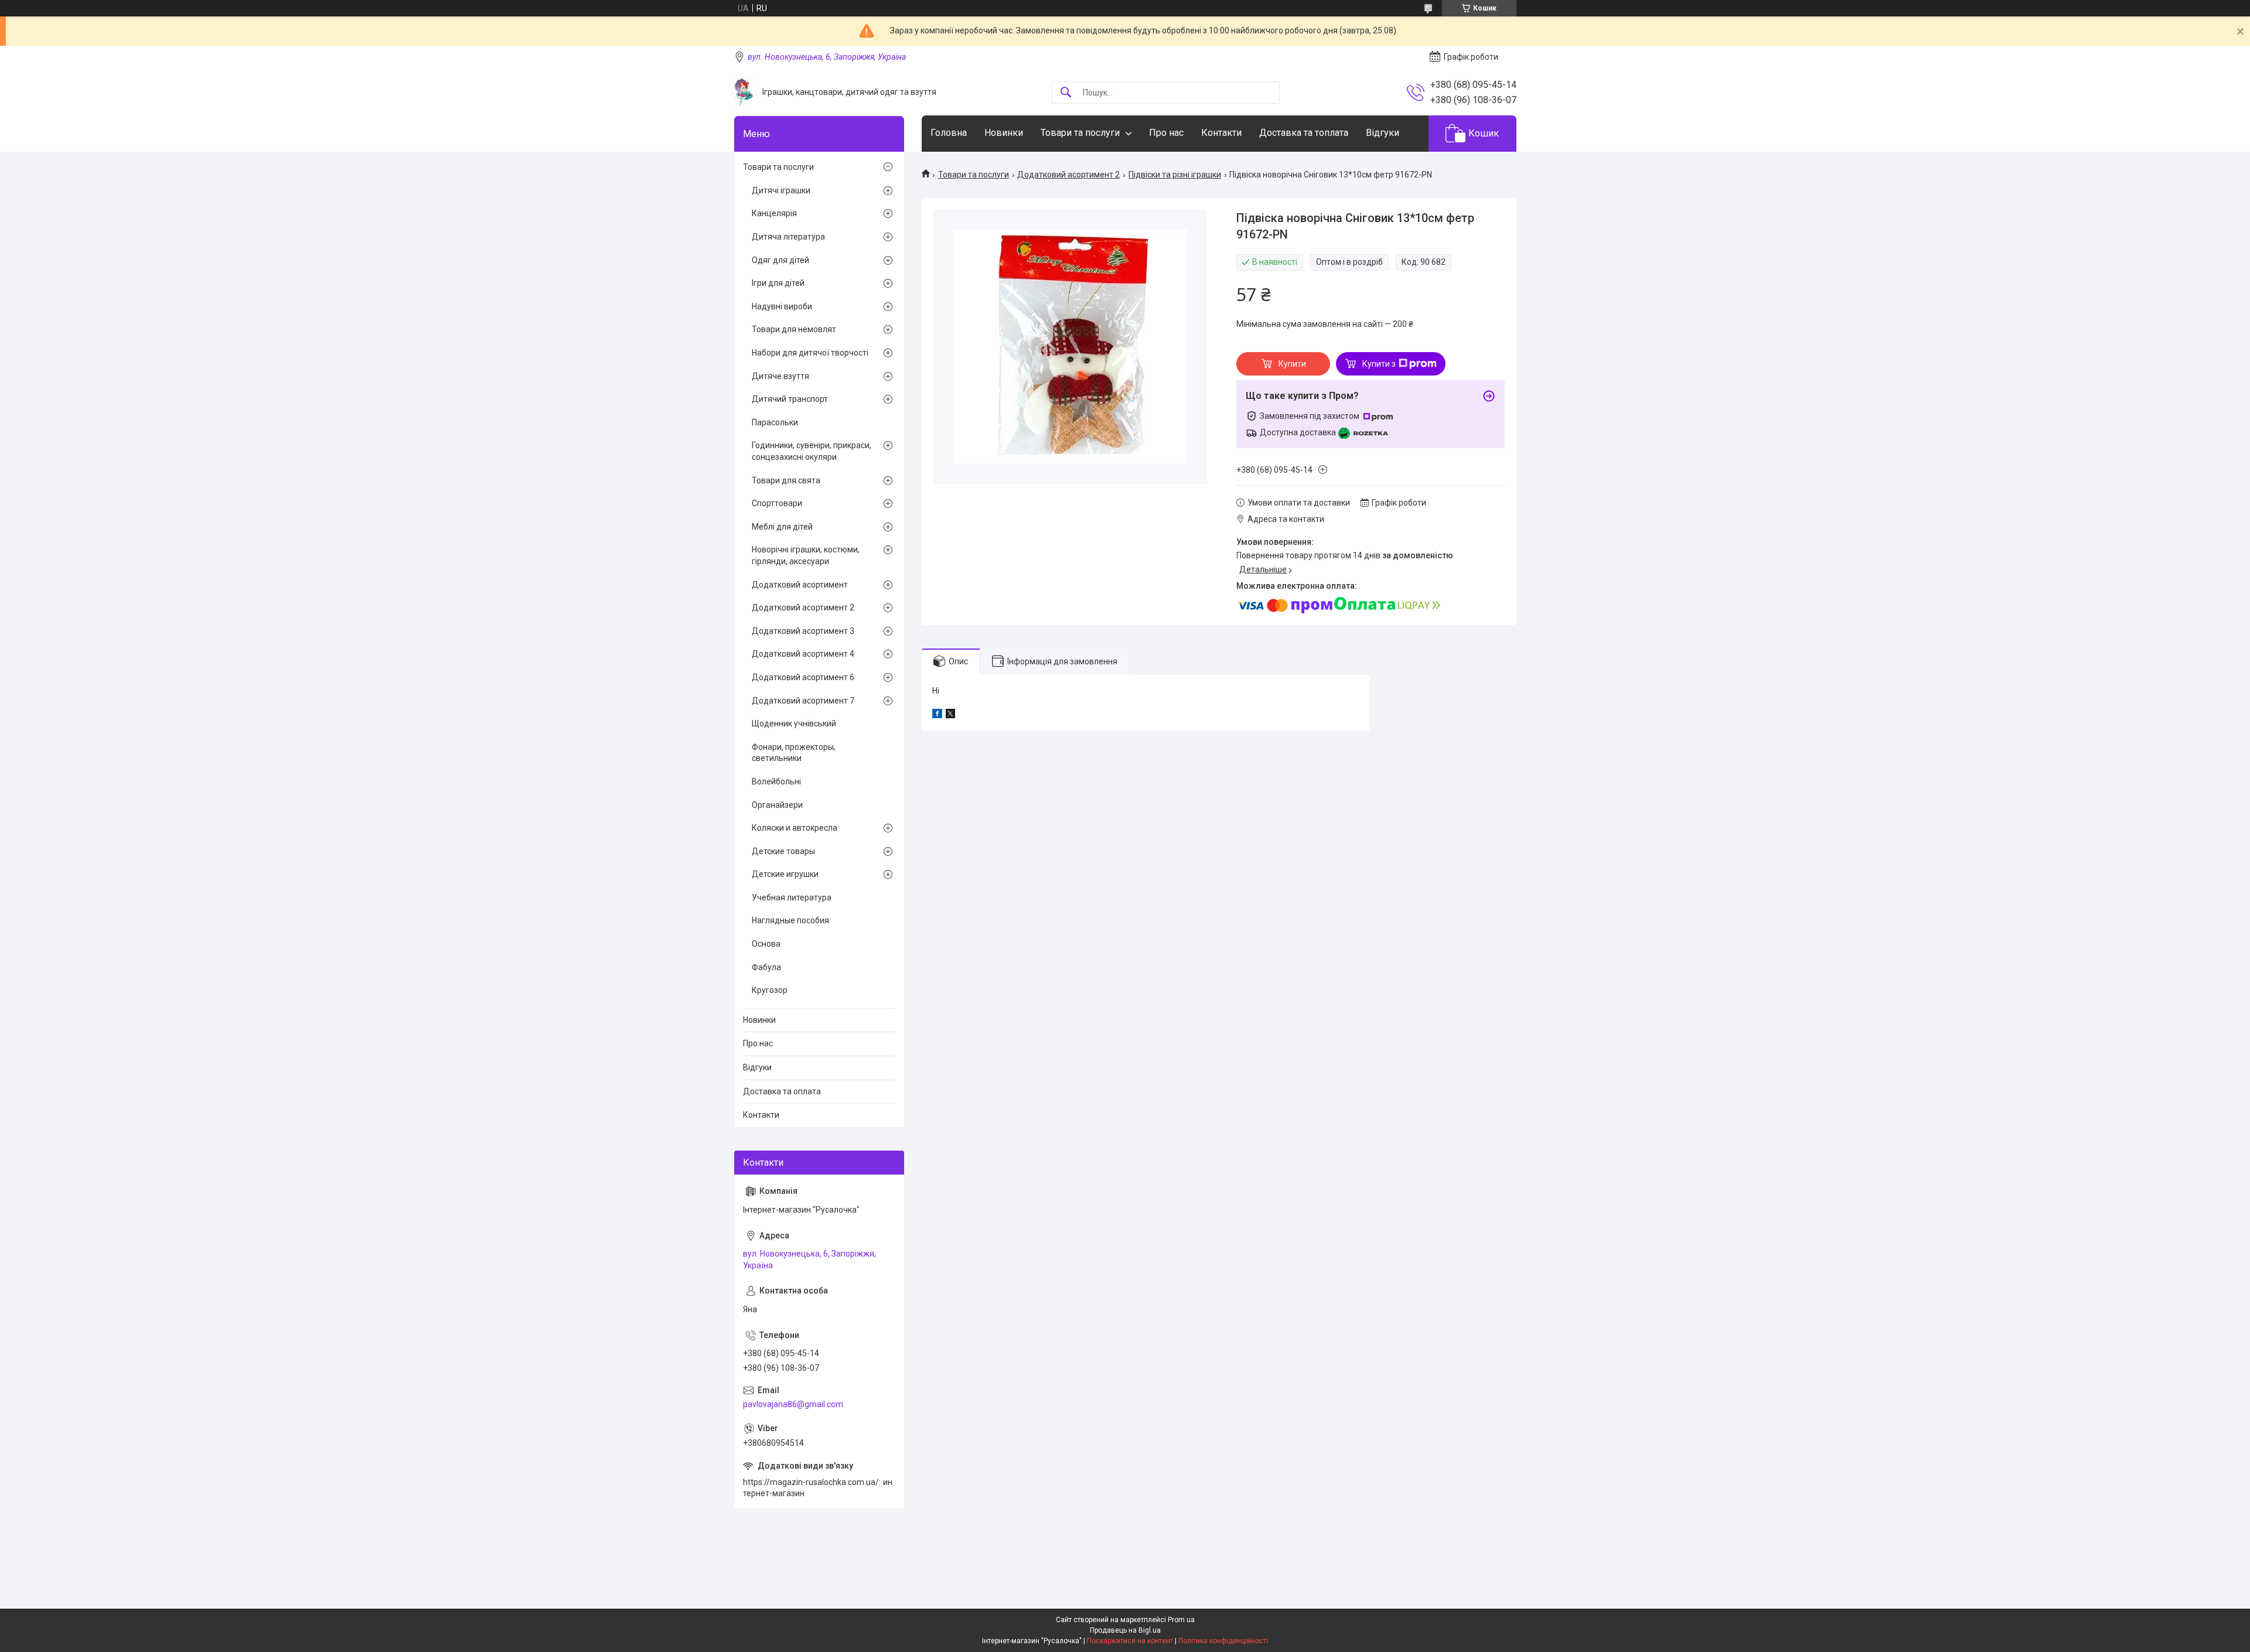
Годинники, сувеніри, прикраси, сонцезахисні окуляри (812, 451)
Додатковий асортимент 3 (803, 631)
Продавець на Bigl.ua (1125, 1630)
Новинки (1004, 133)
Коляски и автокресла (795, 828)
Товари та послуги (1080, 133)
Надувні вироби (782, 306)
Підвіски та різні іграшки (1175, 175)
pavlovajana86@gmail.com (793, 1404)
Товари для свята (786, 480)
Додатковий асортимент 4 (803, 654)
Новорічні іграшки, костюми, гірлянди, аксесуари (806, 555)
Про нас (1166, 133)
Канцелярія (774, 213)
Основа (766, 944)
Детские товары (783, 851)
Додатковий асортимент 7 (803, 701)
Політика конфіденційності (1223, 1641)
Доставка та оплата (782, 1091)
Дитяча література (788, 237)
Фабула (766, 967)
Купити (1292, 364)
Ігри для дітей (778, 283)
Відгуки (1383, 133)
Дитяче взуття (780, 376)
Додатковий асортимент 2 (1068, 175)
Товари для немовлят (794, 329)
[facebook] (937, 715)
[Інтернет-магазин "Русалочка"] (744, 92)
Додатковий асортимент (800, 585)
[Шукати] (1066, 93)
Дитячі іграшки (781, 190)
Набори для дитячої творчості (810, 353)
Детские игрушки (785, 874)
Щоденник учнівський (794, 723)
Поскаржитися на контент (1130, 1641)
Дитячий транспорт (790, 399)
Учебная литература (792, 897)
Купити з (1379, 364)
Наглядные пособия (790, 920)
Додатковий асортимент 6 (803, 677)
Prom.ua (1181, 1620)
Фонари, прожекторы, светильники (794, 753)
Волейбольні (776, 781)
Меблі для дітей (782, 527)
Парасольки (775, 422)
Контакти (1221, 133)
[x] (950, 715)
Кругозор (770, 990)
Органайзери (777, 805)
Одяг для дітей (780, 260)
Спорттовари (777, 503)
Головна (949, 133)
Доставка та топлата (1304, 133)
